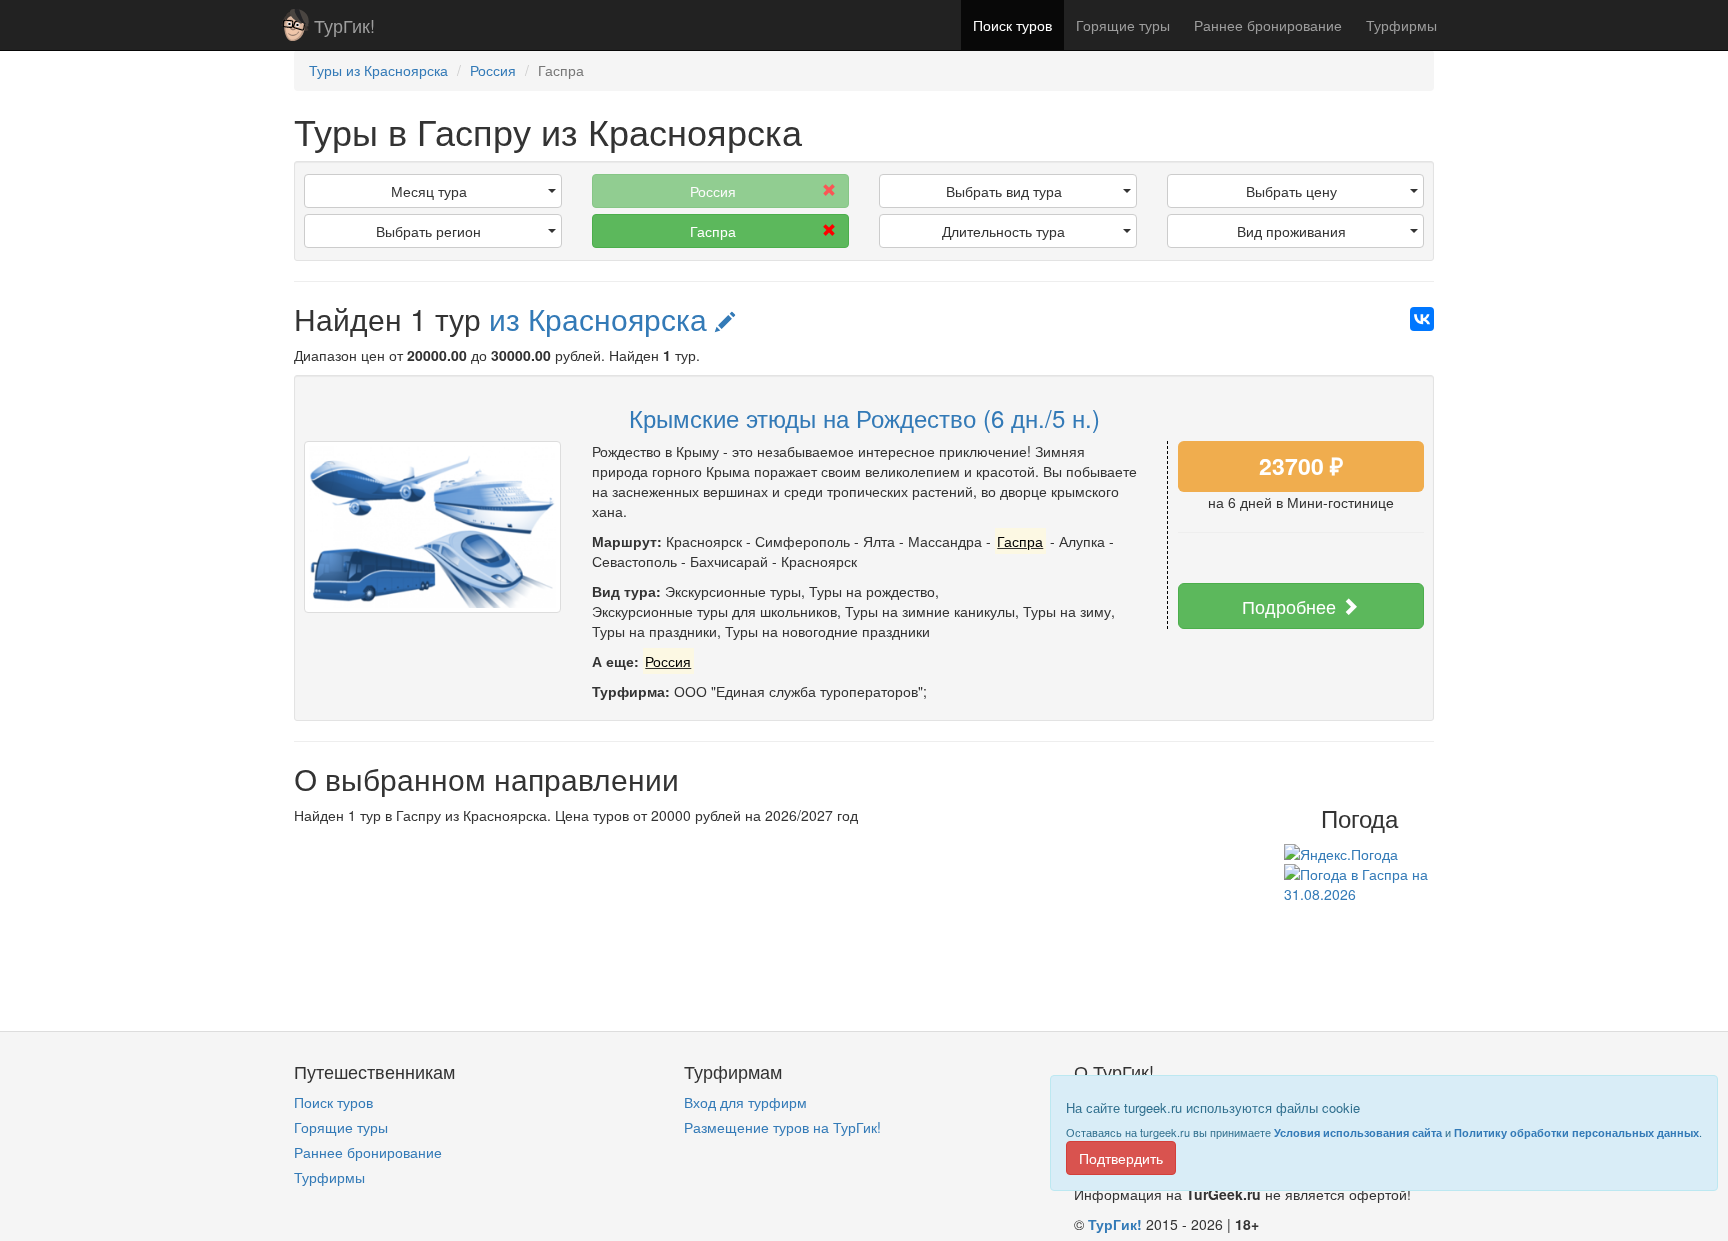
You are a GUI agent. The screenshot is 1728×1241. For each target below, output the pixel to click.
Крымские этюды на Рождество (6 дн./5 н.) (864, 417)
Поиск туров (1012, 25)
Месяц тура (429, 191)
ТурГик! (344, 25)
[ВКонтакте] (1422, 319)
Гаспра (713, 231)
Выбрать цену (1291, 191)
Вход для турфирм (745, 1102)
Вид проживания (1291, 231)
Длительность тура (1003, 231)
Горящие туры (1123, 25)
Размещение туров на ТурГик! (782, 1127)
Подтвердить (1121, 1158)
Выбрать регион (428, 231)
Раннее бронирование (1268, 25)
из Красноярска (602, 318)
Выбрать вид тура (1004, 191)
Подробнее (1291, 606)
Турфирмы (1401, 25)
